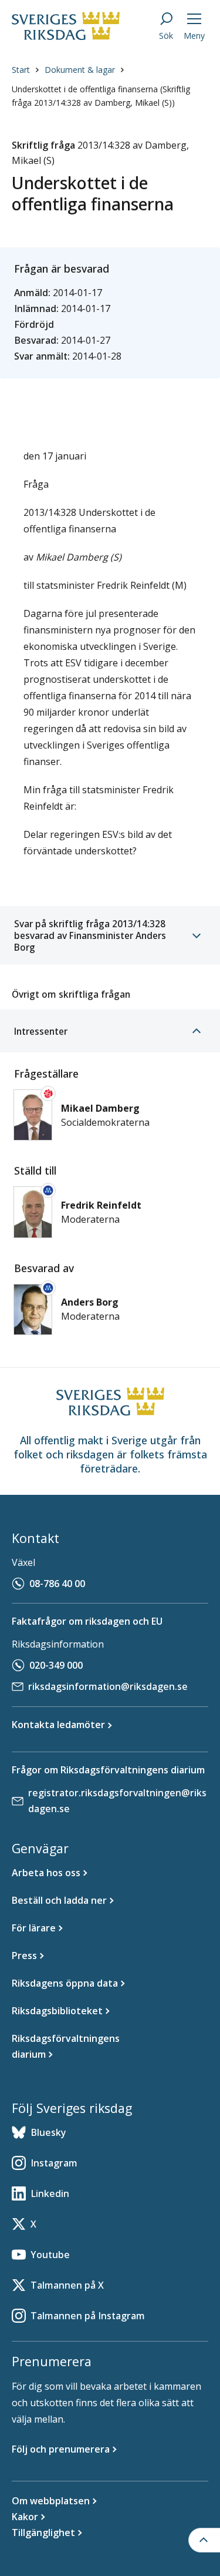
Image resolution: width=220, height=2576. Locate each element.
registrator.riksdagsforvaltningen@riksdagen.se (117, 1801)
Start (21, 70)
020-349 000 (56, 1665)
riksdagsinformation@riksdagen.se (108, 1686)
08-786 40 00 (57, 1584)
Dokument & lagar (80, 70)
